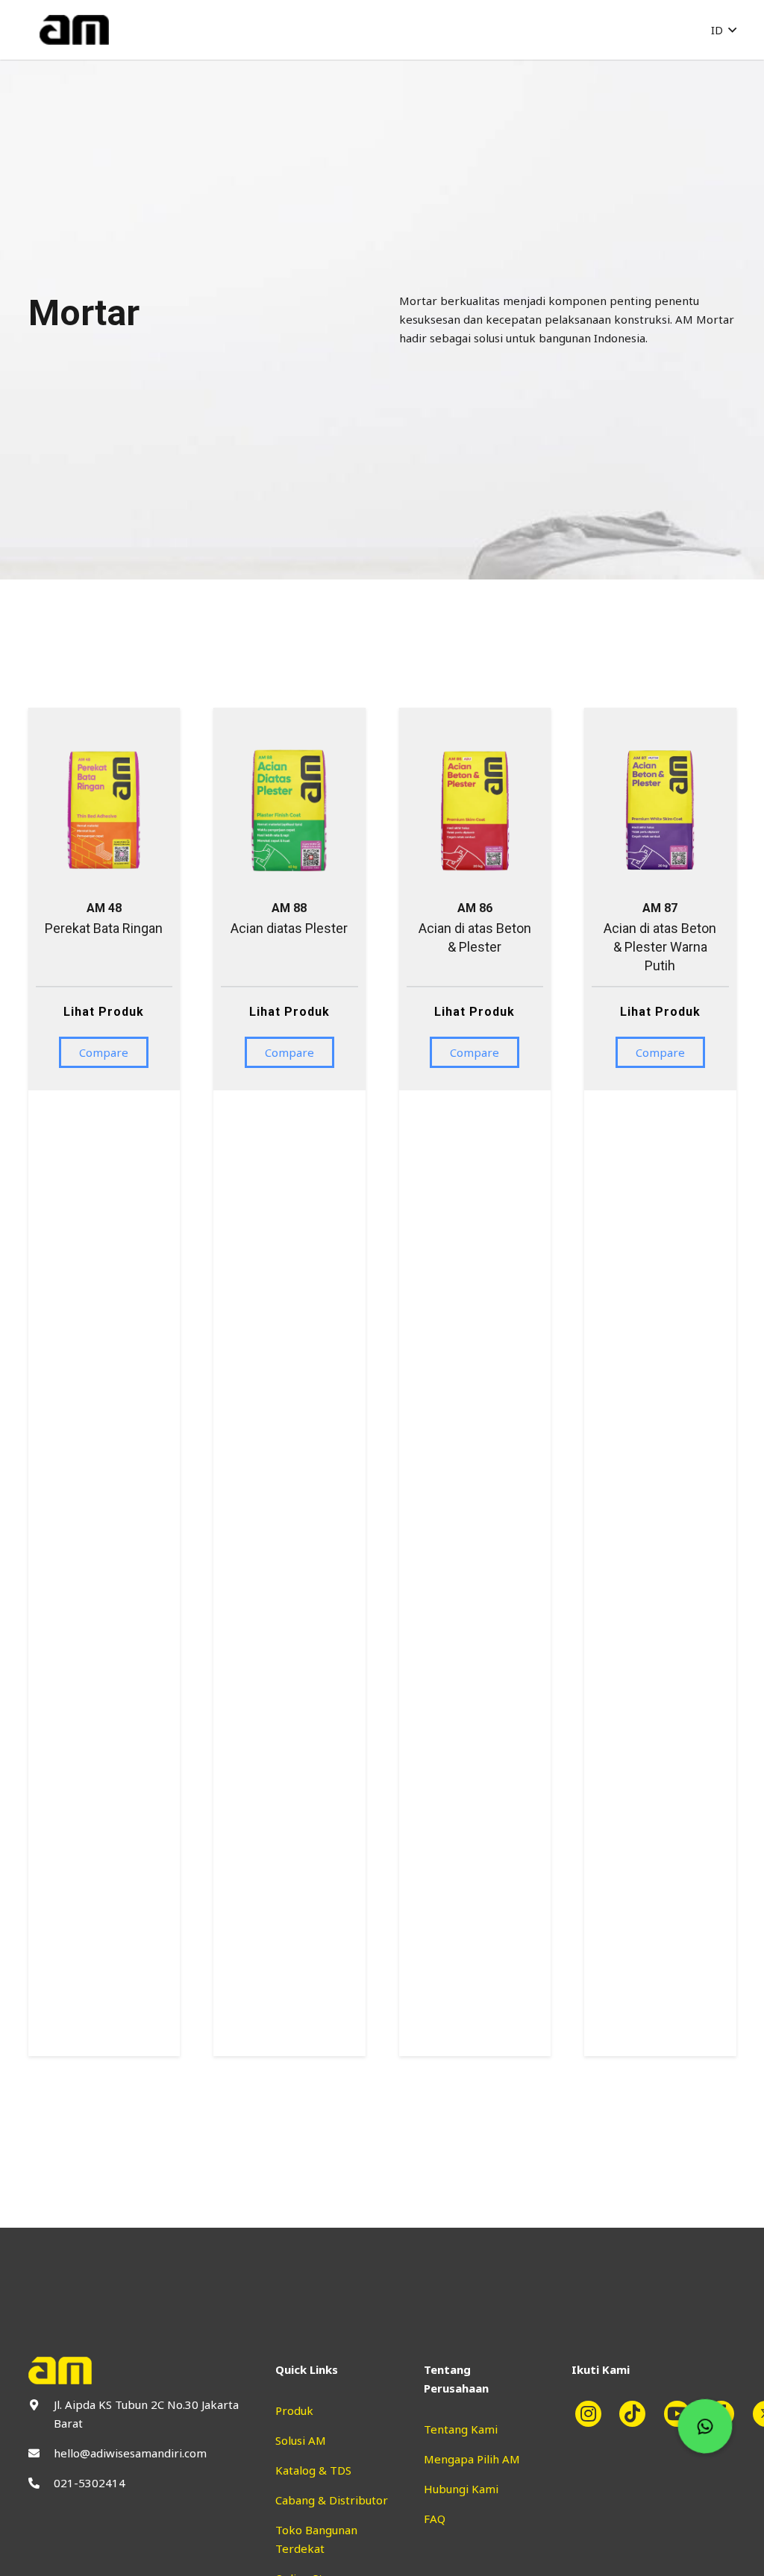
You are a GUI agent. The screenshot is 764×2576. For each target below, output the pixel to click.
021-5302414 (90, 2483)
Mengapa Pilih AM (472, 2459)
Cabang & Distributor (332, 2500)
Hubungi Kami (461, 2489)
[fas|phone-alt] (41, 2483)
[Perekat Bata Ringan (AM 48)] (104, 743)
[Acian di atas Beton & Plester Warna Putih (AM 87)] (660, 743)
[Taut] (74, 30)
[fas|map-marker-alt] (41, 2405)
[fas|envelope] (41, 2453)
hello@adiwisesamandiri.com (130, 2453)
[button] (724, 30)
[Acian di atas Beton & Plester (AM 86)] (475, 743)
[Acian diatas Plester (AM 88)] (289, 743)
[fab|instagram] (594, 2414)
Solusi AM (301, 2440)
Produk (294, 2410)
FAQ (435, 2519)
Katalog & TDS (313, 2470)
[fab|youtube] (683, 2414)
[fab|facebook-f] (727, 2414)
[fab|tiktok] (639, 2414)
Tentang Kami (461, 2429)
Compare (104, 1052)
